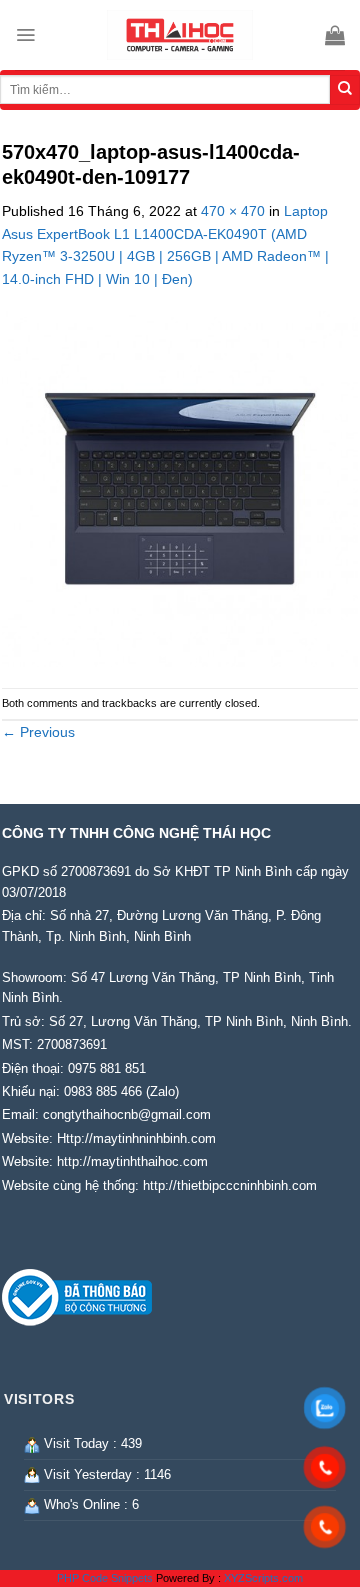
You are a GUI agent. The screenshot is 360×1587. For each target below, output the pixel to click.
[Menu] (25, 35)
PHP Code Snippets (105, 1578)
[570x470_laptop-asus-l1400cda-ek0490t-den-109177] (180, 488)
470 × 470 (233, 211)
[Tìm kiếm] (345, 90)
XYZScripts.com (263, 1578)
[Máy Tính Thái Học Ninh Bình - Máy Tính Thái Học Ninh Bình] (180, 35)
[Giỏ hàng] (335, 35)
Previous (38, 732)
